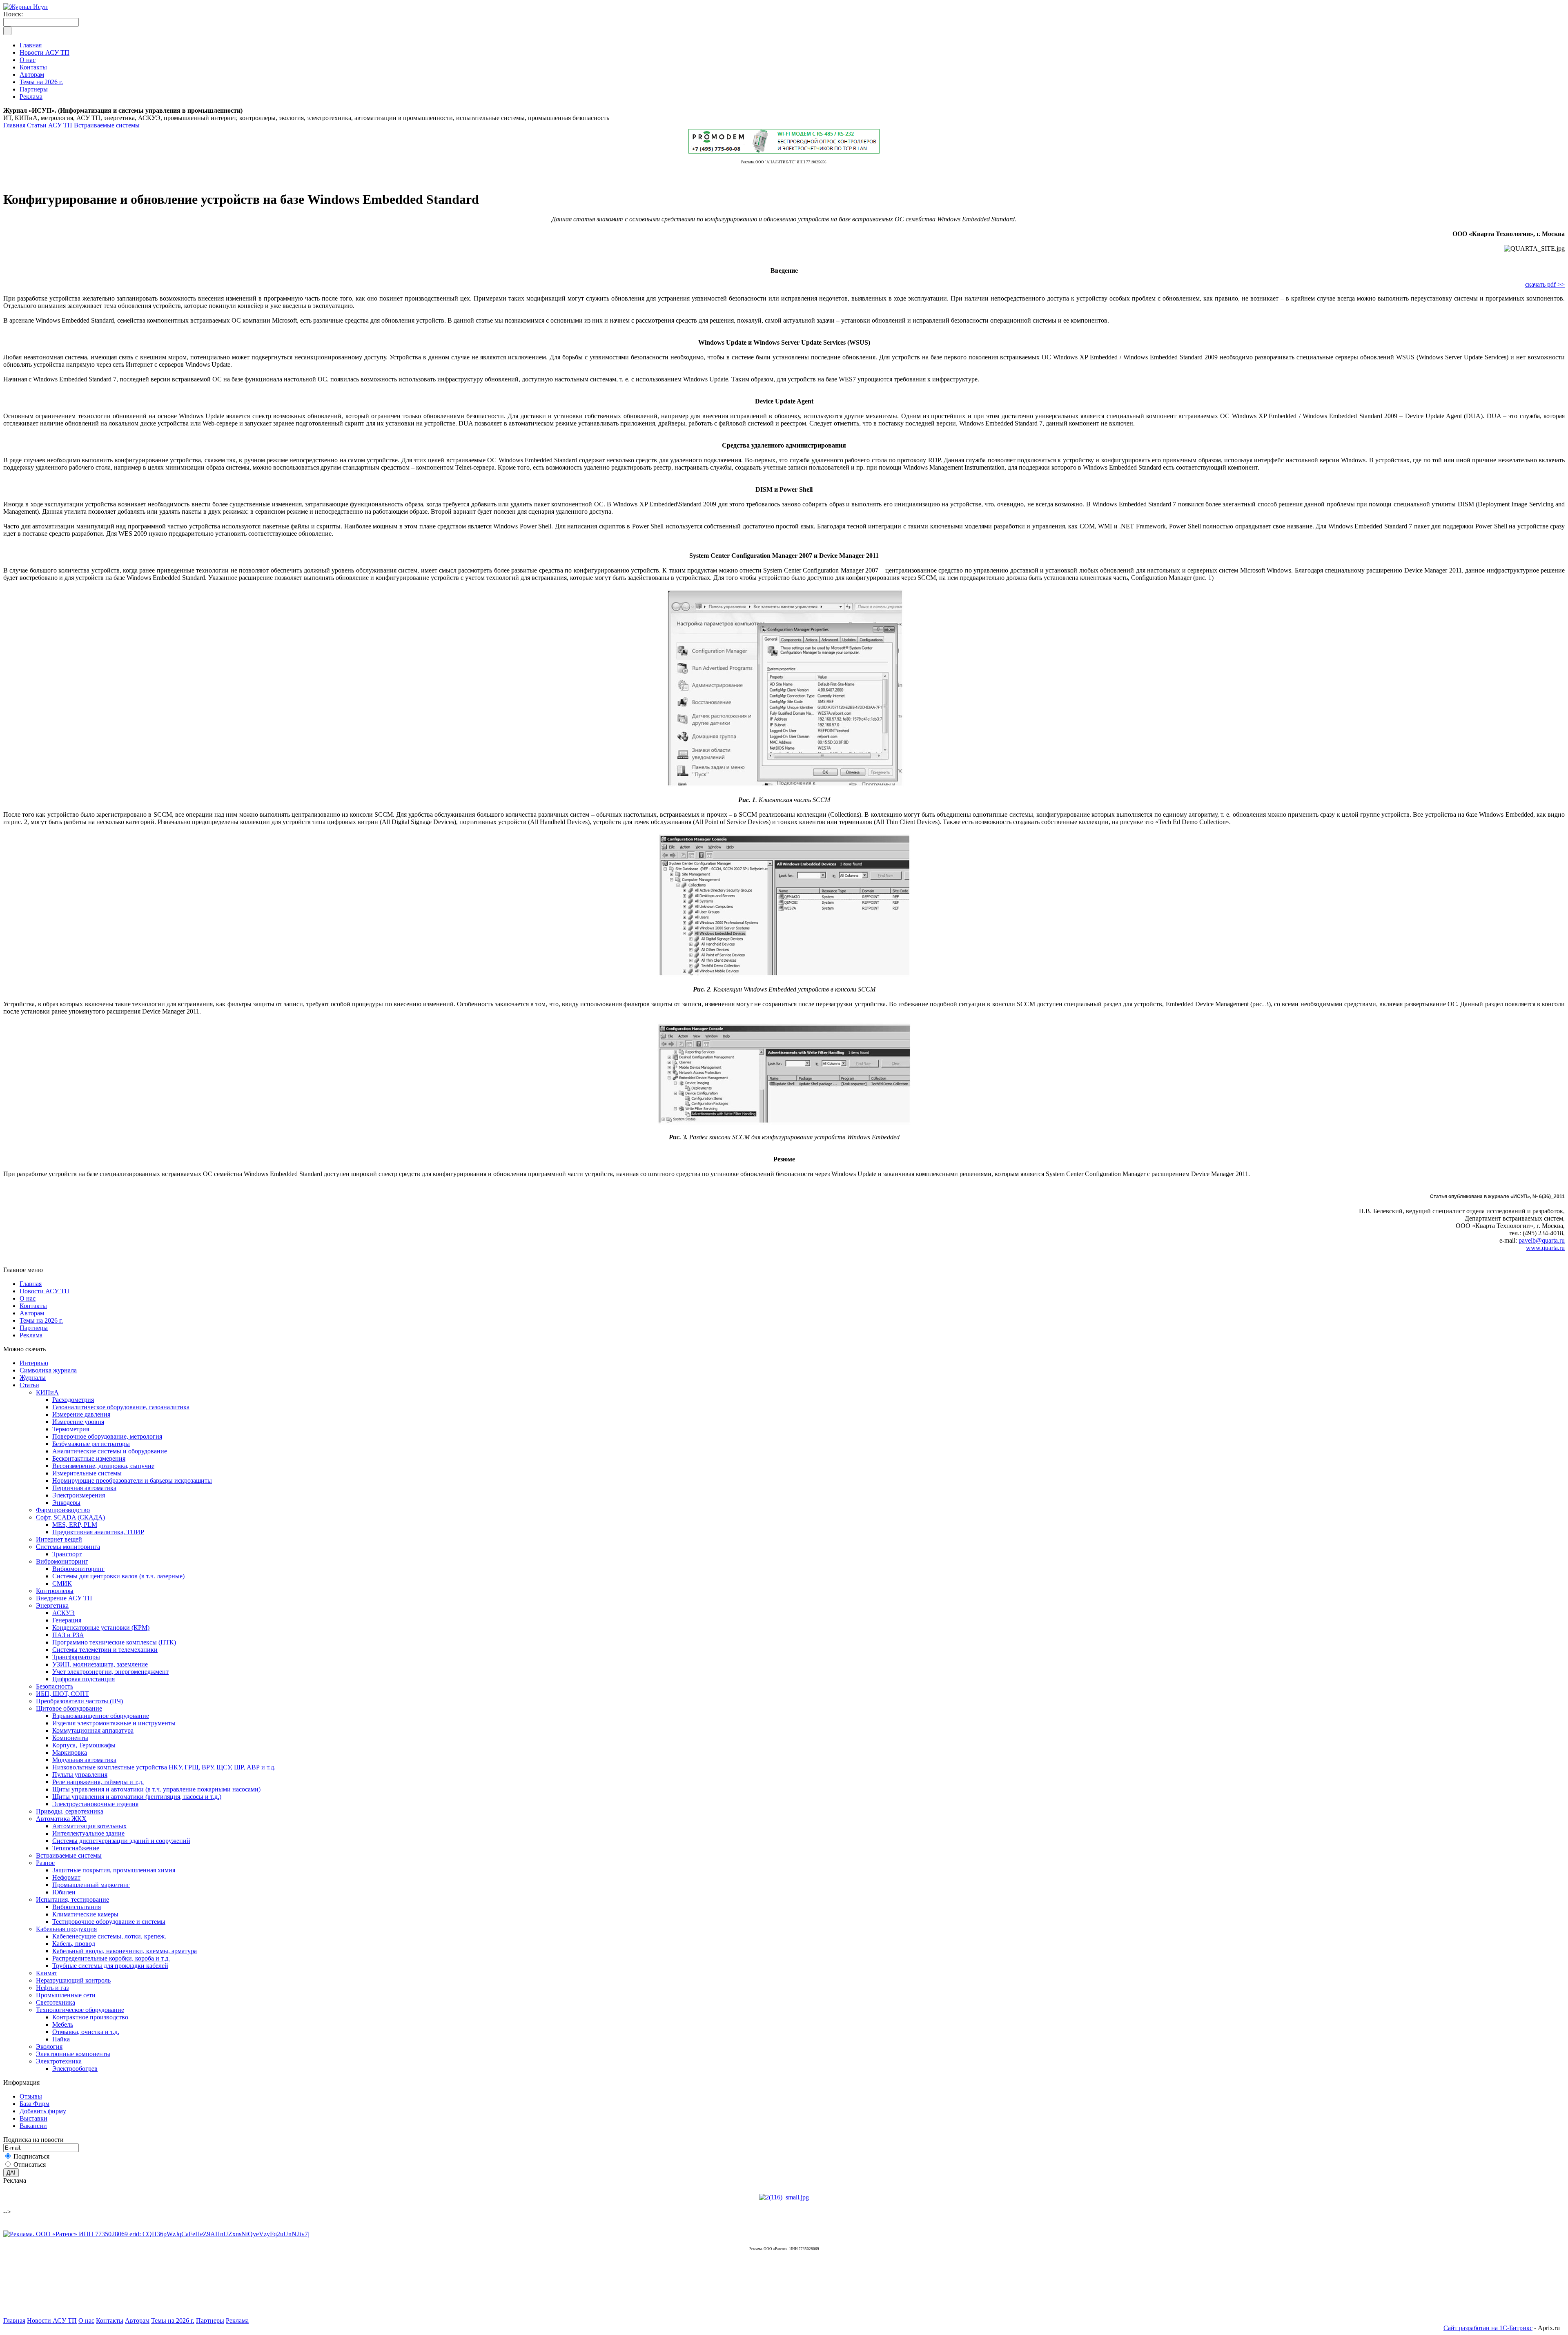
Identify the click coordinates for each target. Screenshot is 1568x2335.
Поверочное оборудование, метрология (107, 1436)
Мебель (63, 2024)
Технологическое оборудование (80, 2010)
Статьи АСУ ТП (50, 125)
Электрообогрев (75, 2069)
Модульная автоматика (84, 1760)
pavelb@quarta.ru (1542, 1240)
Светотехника (56, 2002)
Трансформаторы (76, 1657)
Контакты (33, 1306)
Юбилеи (64, 1892)
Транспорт (67, 1554)
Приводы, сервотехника (70, 1811)
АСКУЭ (63, 1613)
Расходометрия (73, 1400)
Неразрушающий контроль (73, 1980)
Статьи (29, 1385)
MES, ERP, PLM (75, 1525)
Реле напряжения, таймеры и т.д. (98, 1782)
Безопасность (55, 1686)
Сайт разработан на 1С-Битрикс (1488, 2328)
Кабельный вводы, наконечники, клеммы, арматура (125, 1951)
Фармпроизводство (63, 1510)
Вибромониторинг (62, 1561)
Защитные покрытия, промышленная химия (114, 1870)
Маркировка (70, 1752)
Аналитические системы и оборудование (110, 1451)
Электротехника (59, 2061)
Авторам (32, 1313)
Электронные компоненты (73, 2054)
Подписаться (31, 2156)
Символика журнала (48, 1370)
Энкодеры (66, 1503)
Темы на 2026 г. (41, 1320)
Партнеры (34, 1328)
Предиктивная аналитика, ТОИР (98, 1532)
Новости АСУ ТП (45, 1291)
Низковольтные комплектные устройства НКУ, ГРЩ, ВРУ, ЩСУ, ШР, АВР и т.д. (164, 1767)
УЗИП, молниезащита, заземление (100, 1664)
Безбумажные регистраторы (91, 1444)
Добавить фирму (43, 2111)
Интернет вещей (59, 1539)
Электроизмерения (79, 1495)
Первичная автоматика (84, 1488)
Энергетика (52, 1605)
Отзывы (31, 2096)
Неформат (66, 1877)
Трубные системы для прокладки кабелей (110, 1966)
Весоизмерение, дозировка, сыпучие (103, 1466)
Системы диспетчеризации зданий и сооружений (121, 1841)
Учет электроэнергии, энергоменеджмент (110, 1672)
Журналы (33, 1378)
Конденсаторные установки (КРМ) (101, 1628)
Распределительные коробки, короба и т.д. (111, 1958)
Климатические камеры (85, 1914)
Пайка (61, 2039)
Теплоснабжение (76, 1848)
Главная (14, 125)
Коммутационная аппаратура (93, 1730)
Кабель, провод (74, 1944)
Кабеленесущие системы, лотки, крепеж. (109, 1936)
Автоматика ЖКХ (61, 1819)
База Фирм (35, 2104)
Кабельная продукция (66, 1929)
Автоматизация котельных (89, 1826)
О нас (28, 1298)
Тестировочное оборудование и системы (109, 1922)
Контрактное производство (90, 2017)
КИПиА (47, 1392)
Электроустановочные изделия (95, 1804)
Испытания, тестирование (72, 1899)
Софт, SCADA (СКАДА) (70, 1517)
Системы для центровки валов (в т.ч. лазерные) (118, 1576)
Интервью (34, 1363)
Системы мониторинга (68, 1547)
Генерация (67, 1620)
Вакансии (33, 2126)
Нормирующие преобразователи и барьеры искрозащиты (132, 1481)
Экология (49, 2046)
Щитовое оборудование (69, 1708)
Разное (45, 1863)
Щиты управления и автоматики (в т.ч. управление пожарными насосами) (156, 1789)
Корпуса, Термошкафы (84, 1745)
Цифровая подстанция (84, 1679)
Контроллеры (55, 1591)
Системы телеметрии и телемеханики (105, 1650)
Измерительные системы (87, 1473)
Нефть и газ (52, 1988)
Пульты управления (80, 1775)
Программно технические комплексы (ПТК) (114, 1642)
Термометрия (71, 1429)
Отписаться (30, 2165)
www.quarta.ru (1545, 1248)
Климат (47, 1973)
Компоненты (70, 1738)
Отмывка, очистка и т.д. (86, 2032)
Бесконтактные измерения (89, 1458)
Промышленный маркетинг (91, 1885)
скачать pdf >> (1545, 284)
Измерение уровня (78, 1422)
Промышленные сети (66, 1995)
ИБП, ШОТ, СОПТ (62, 1694)
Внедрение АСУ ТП (64, 1598)
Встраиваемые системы (107, 125)
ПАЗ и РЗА (68, 1635)
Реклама (31, 1335)
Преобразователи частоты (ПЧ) (79, 1701)
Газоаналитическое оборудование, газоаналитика (121, 1407)
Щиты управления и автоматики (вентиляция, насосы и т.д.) (137, 1797)
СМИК (62, 1583)
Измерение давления (81, 1414)
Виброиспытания (77, 1907)
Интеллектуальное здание (88, 1833)
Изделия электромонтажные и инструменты (114, 1723)
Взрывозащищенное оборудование (101, 1716)
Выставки (33, 2118)
